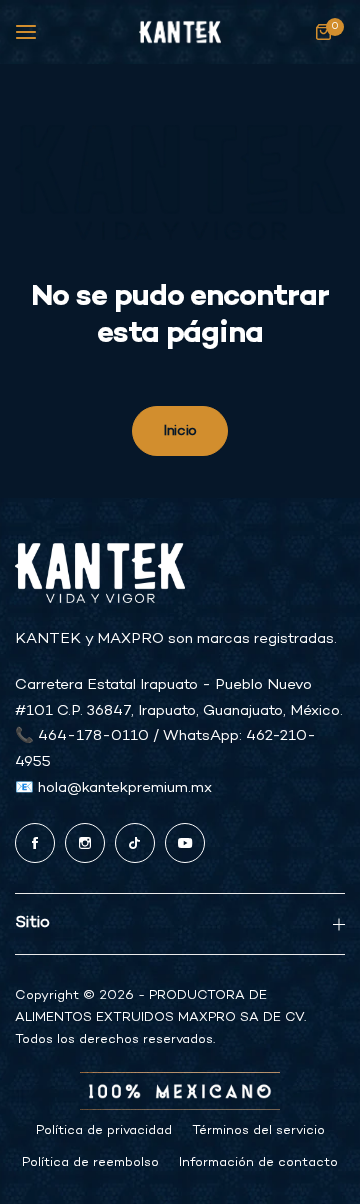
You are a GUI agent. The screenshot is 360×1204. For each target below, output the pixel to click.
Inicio (180, 431)
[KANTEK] (180, 32)
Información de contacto (258, 1163)
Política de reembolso (90, 1163)
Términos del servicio (258, 1131)
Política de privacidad (104, 1131)
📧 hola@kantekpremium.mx (113, 788)
